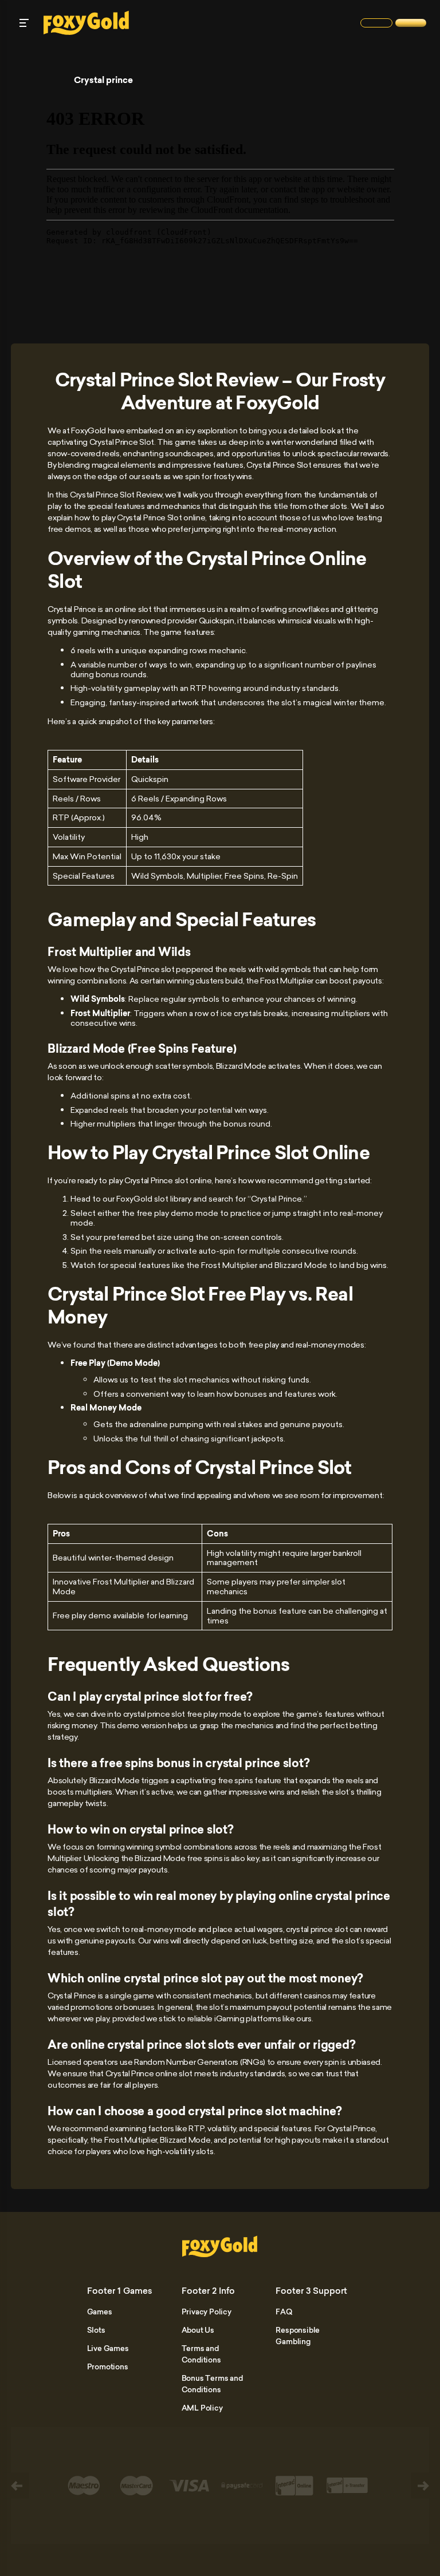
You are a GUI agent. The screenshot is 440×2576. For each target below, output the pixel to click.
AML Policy (202, 2408)
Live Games (108, 2348)
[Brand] (376, 23)
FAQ (284, 2312)
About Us (198, 2330)
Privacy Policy (207, 2312)
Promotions (108, 2366)
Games (100, 2312)
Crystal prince (103, 80)
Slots (96, 2330)
